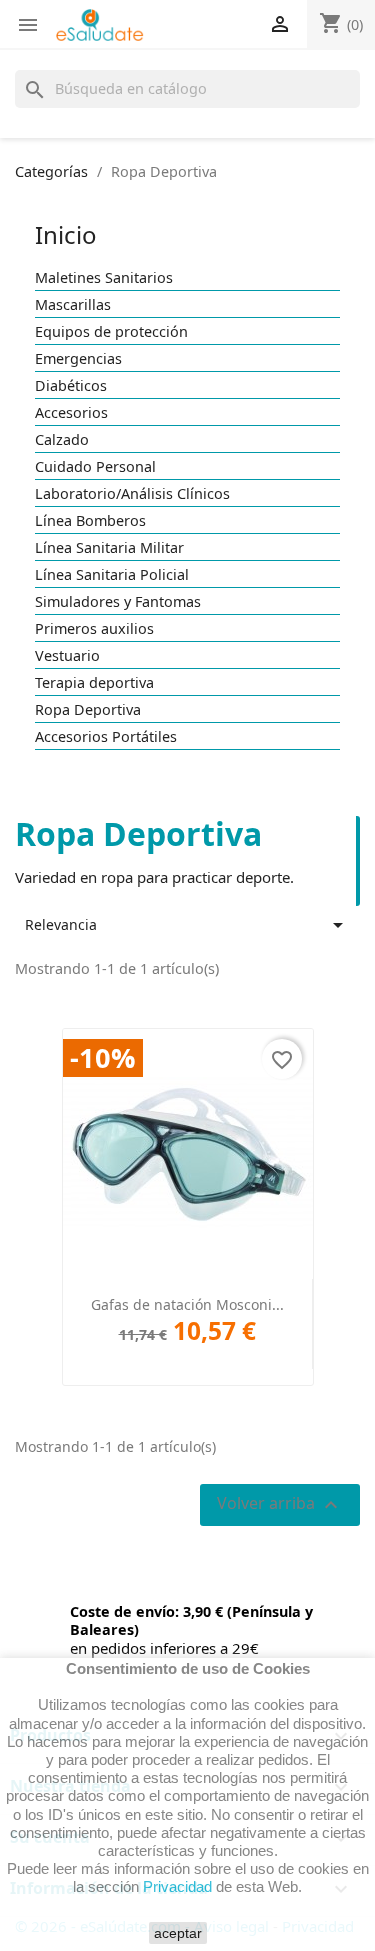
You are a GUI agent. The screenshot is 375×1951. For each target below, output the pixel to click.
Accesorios (71, 413)
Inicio (66, 234)
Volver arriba (280, 1504)
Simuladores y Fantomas (118, 602)
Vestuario (67, 656)
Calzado (62, 440)
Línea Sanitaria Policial (112, 575)
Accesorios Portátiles (106, 737)
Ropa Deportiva (88, 710)
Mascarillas (73, 305)
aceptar (178, 1933)
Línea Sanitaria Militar (109, 548)
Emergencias (78, 359)
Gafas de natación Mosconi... (187, 1304)
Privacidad (177, 1886)
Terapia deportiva (94, 683)
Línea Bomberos (90, 521)
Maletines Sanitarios (104, 278)
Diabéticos (71, 386)
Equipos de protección (111, 332)
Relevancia (187, 925)
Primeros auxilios (94, 629)
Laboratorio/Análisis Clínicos (132, 494)
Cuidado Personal (95, 467)
